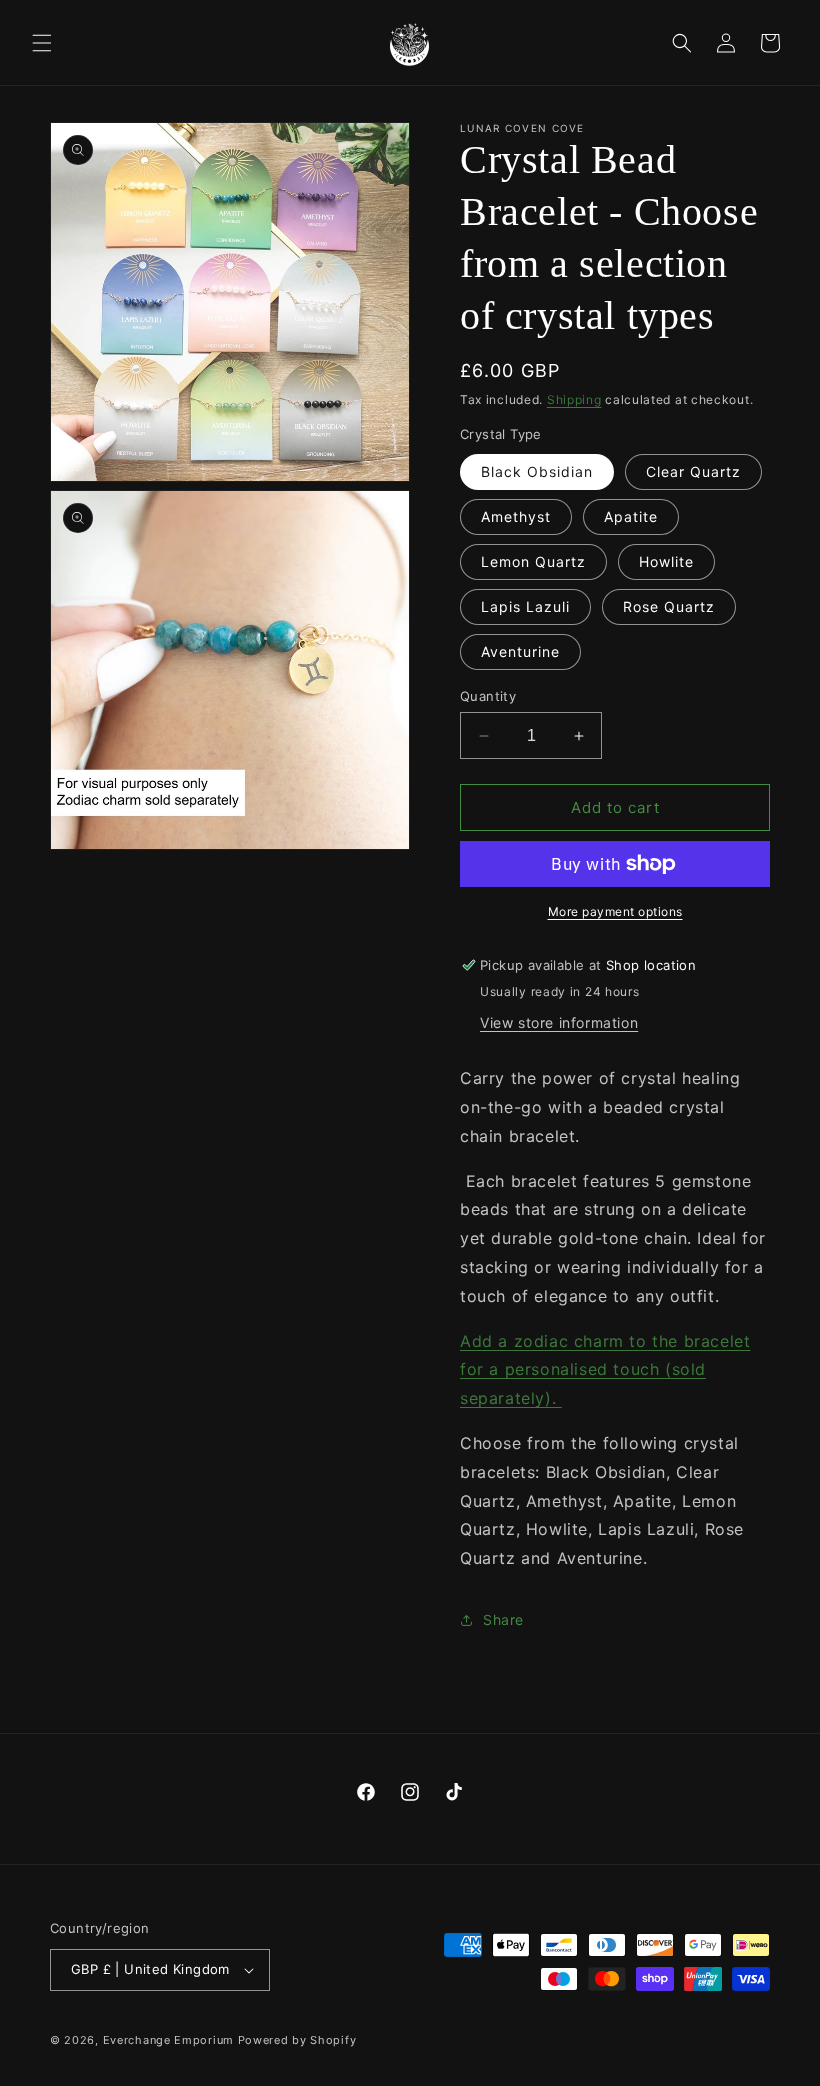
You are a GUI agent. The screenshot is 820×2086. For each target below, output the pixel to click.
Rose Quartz (669, 606)
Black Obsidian (537, 471)
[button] (42, 43)
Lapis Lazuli (525, 606)
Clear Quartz (693, 471)
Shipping (574, 399)
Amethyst (516, 516)
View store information (559, 1022)
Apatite (631, 516)
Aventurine (520, 651)
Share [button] (503, 1619)
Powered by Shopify (297, 2040)
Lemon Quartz (533, 561)
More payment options (615, 911)
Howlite (666, 561)
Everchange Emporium (168, 2040)
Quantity (488, 696)
